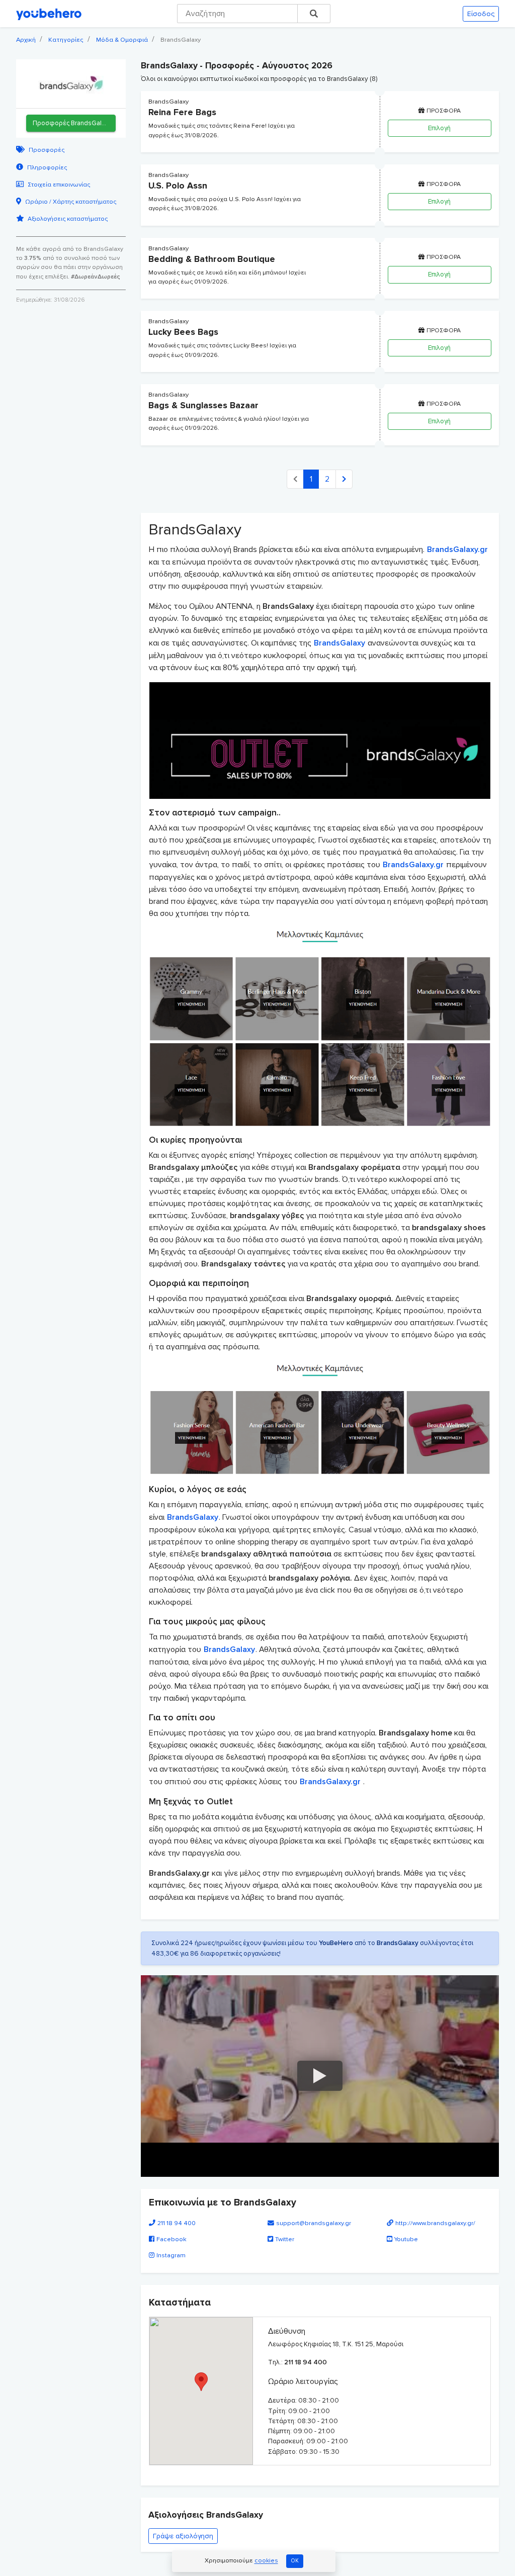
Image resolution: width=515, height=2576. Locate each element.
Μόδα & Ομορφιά (122, 40)
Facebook (171, 2239)
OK (295, 2561)
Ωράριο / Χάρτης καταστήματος (71, 202)
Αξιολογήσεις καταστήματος (68, 219)
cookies (266, 2561)
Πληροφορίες (47, 168)
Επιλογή (439, 128)
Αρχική (26, 40)
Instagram (171, 2255)
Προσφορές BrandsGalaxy (72, 123)
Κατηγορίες (66, 40)
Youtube (406, 2239)
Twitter (285, 2239)
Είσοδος (481, 14)
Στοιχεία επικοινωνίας (59, 185)
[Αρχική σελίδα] (49, 14)
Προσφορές (47, 150)
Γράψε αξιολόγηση (183, 2536)
